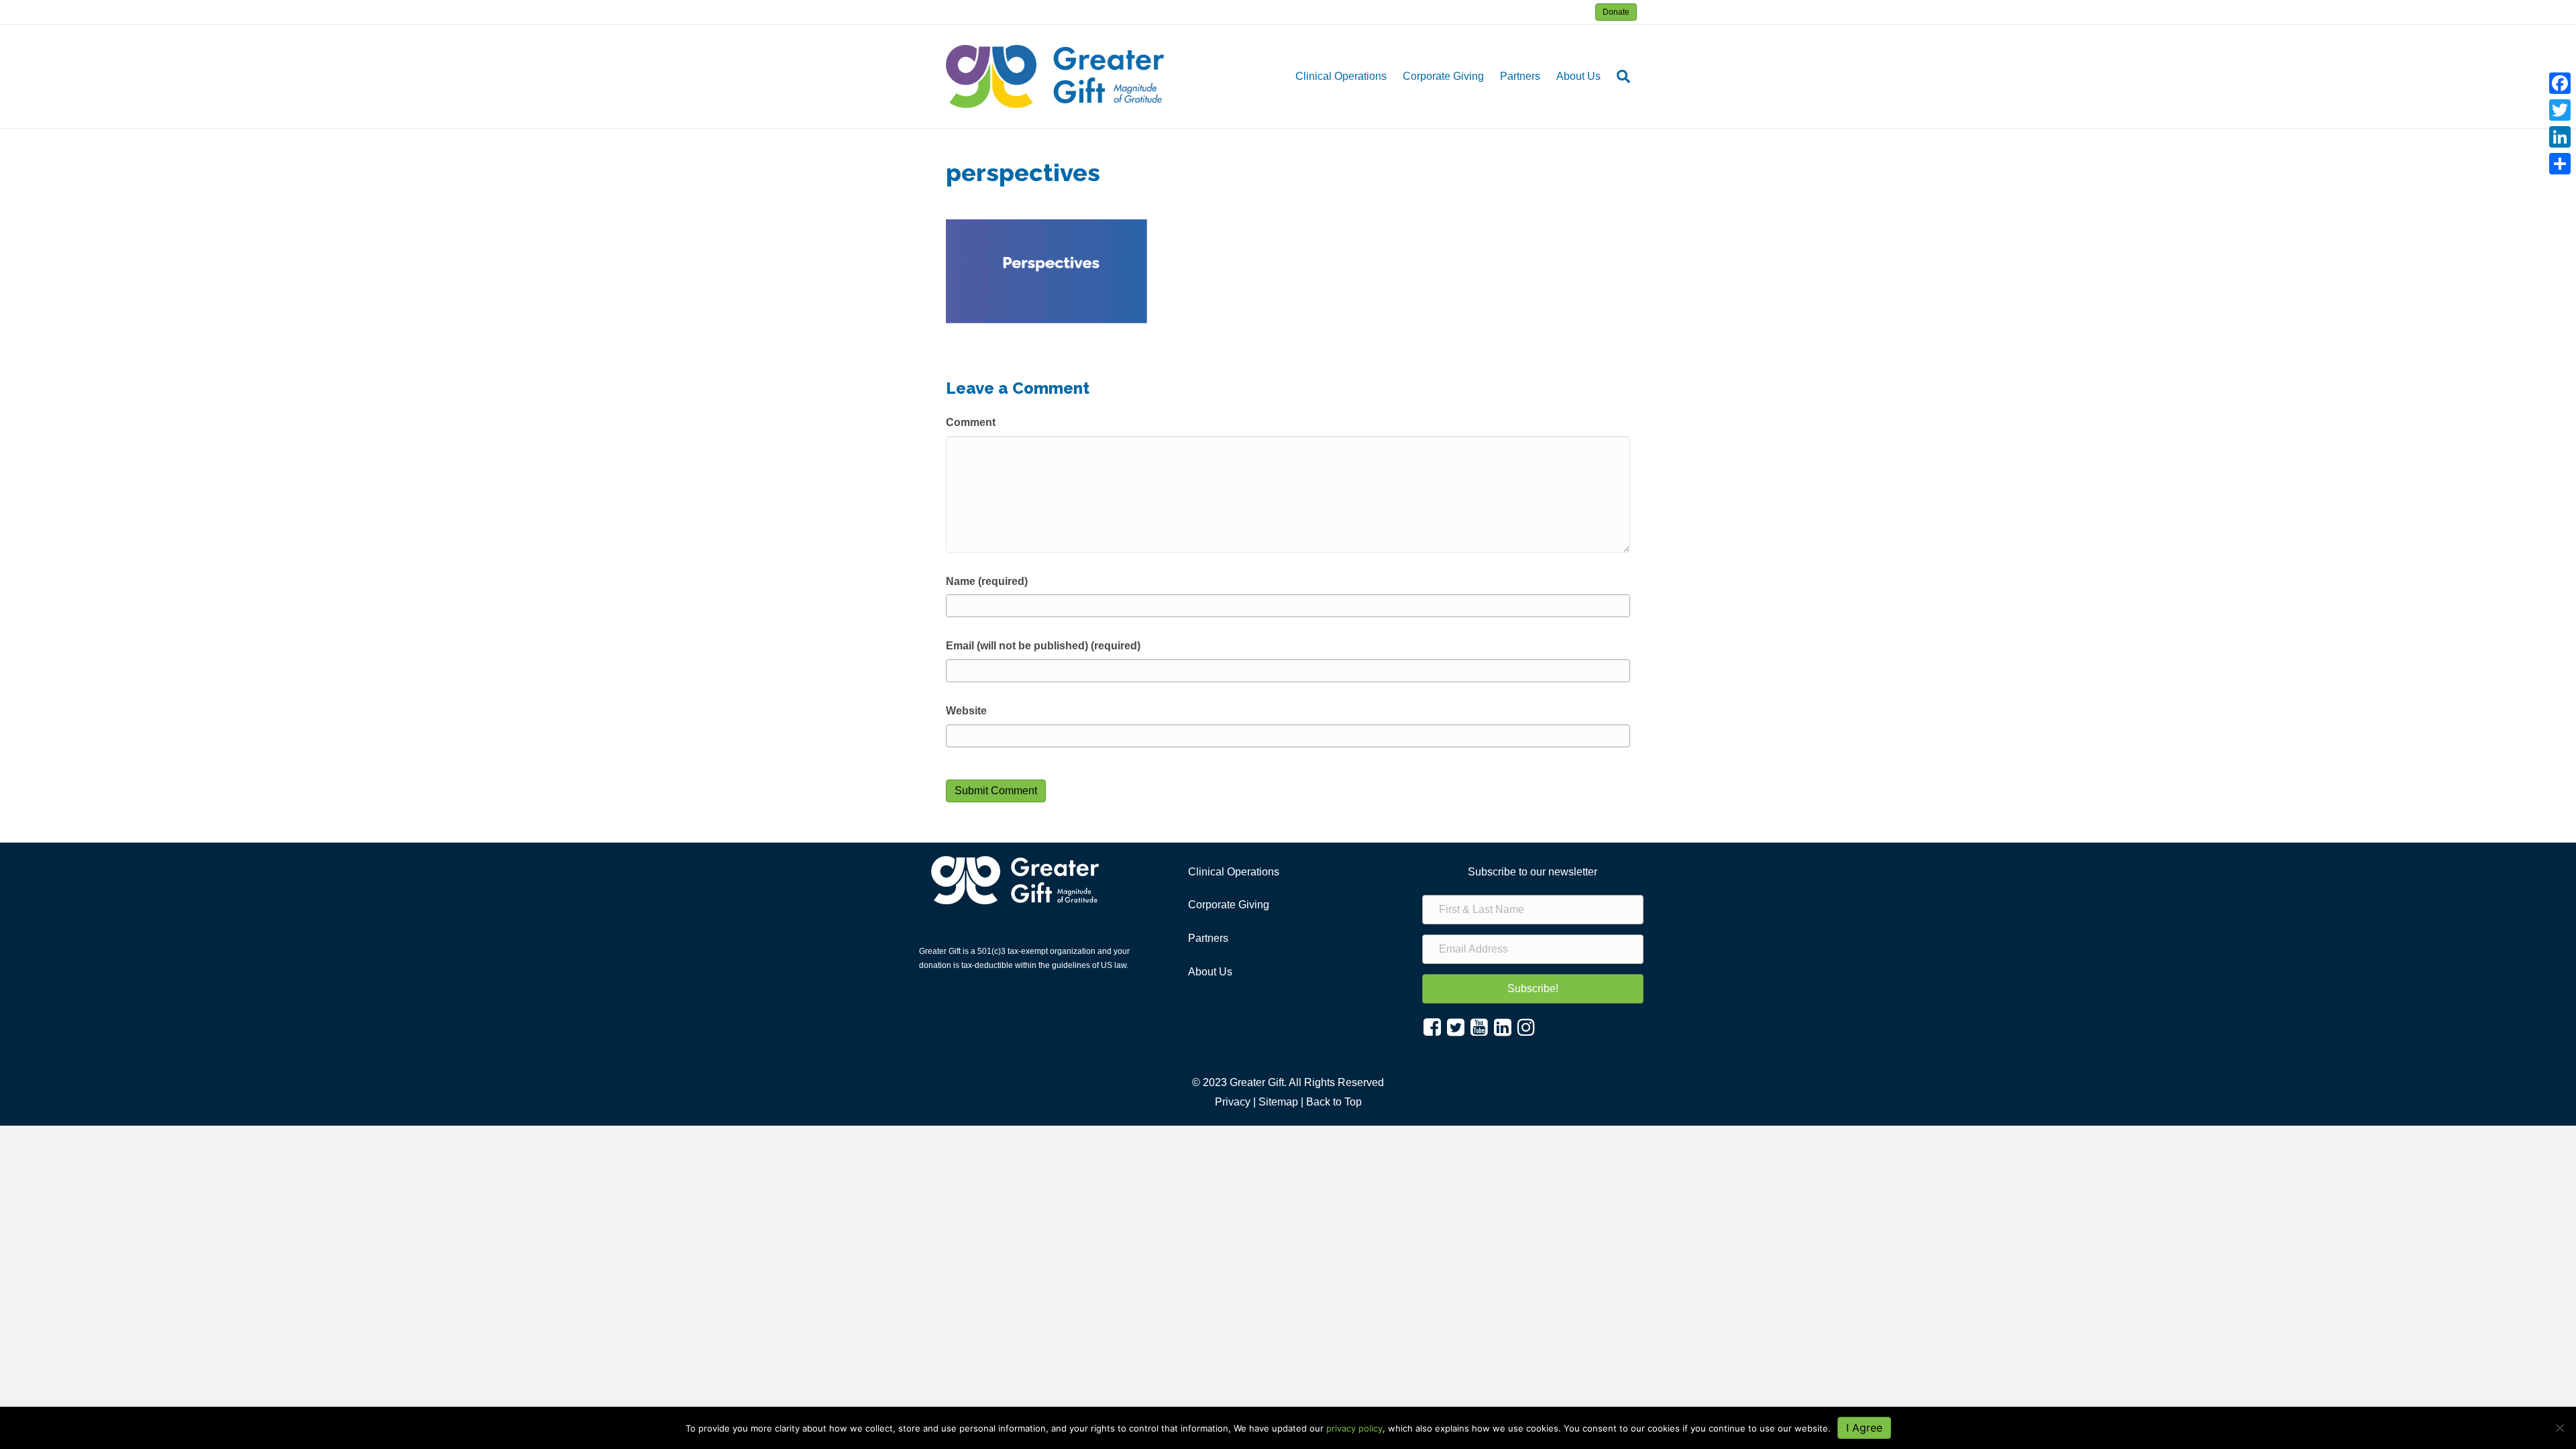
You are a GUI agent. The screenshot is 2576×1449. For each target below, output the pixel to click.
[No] (2559, 1428)
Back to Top (1334, 1102)
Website (966, 711)
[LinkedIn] (2560, 137)
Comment (971, 422)
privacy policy (1354, 1428)
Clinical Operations (1341, 76)
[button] (1533, 989)
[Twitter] (2560, 110)
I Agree (1864, 1428)
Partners (1520, 76)
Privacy (1233, 1102)
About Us (1578, 76)
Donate (1616, 12)
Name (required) (987, 581)
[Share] (2560, 164)
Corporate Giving (1443, 76)
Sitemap (1278, 1102)
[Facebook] (2560, 83)
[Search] (1619, 76)
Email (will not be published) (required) (1043, 646)
